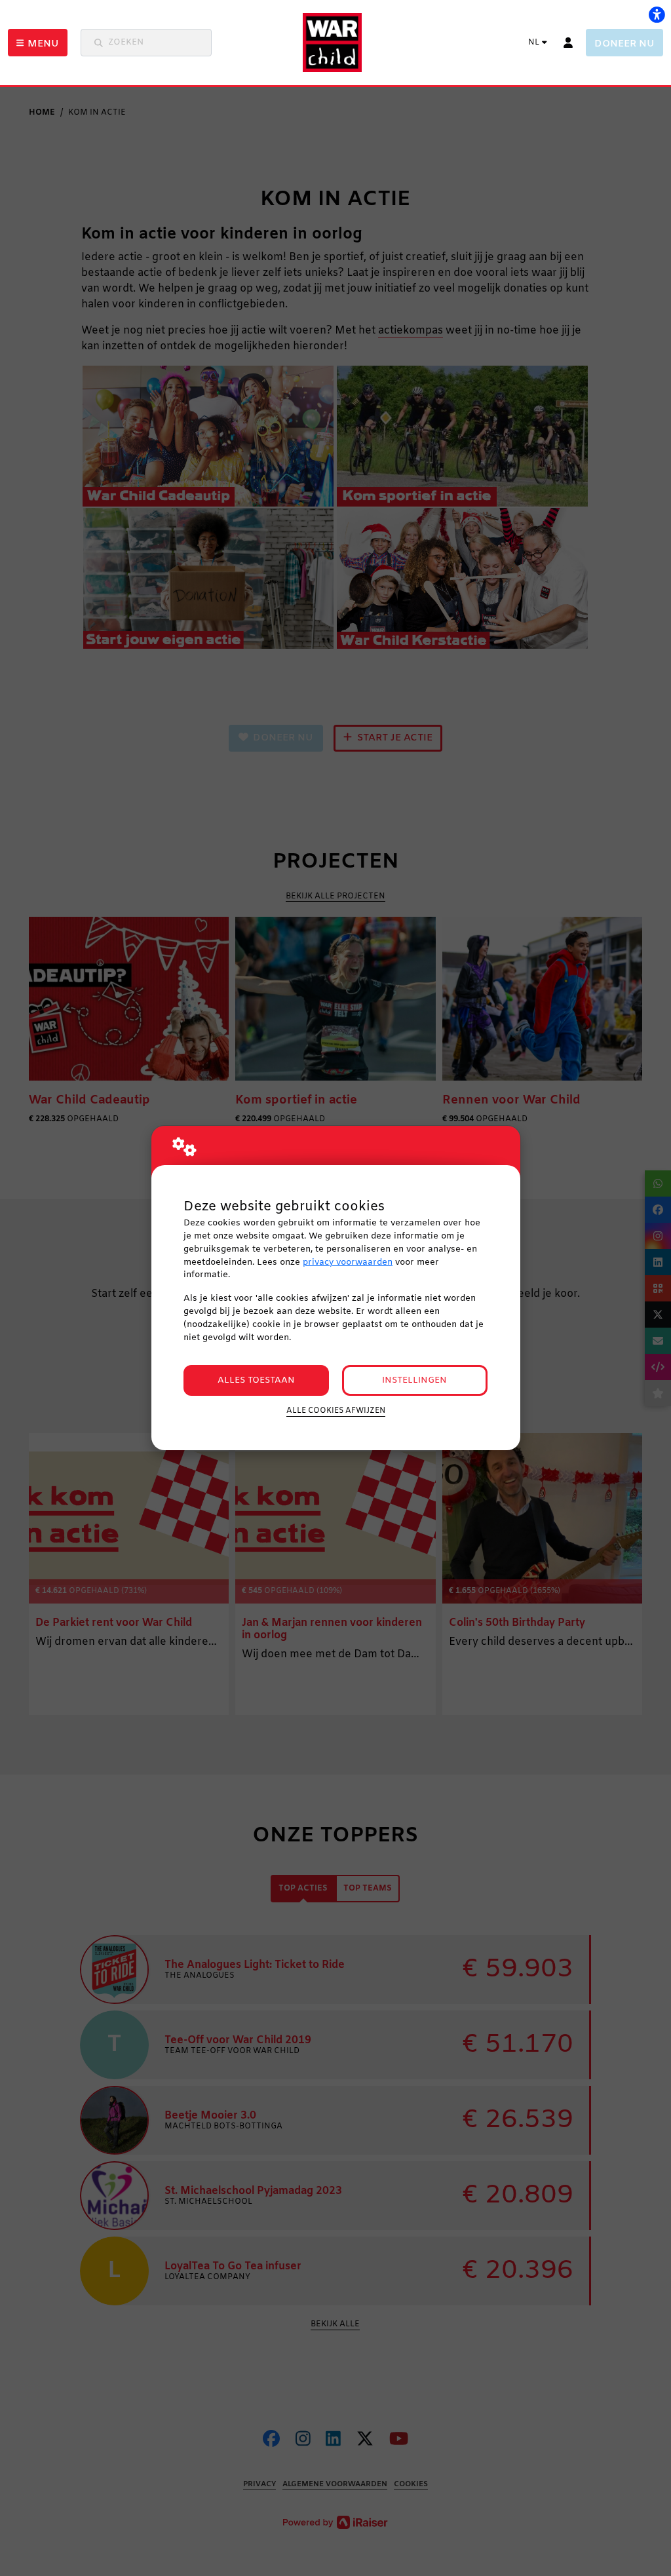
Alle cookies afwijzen (336, 1411)
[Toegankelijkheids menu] (657, 14)
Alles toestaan (256, 1380)
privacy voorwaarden (348, 1262)
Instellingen (414, 1380)
